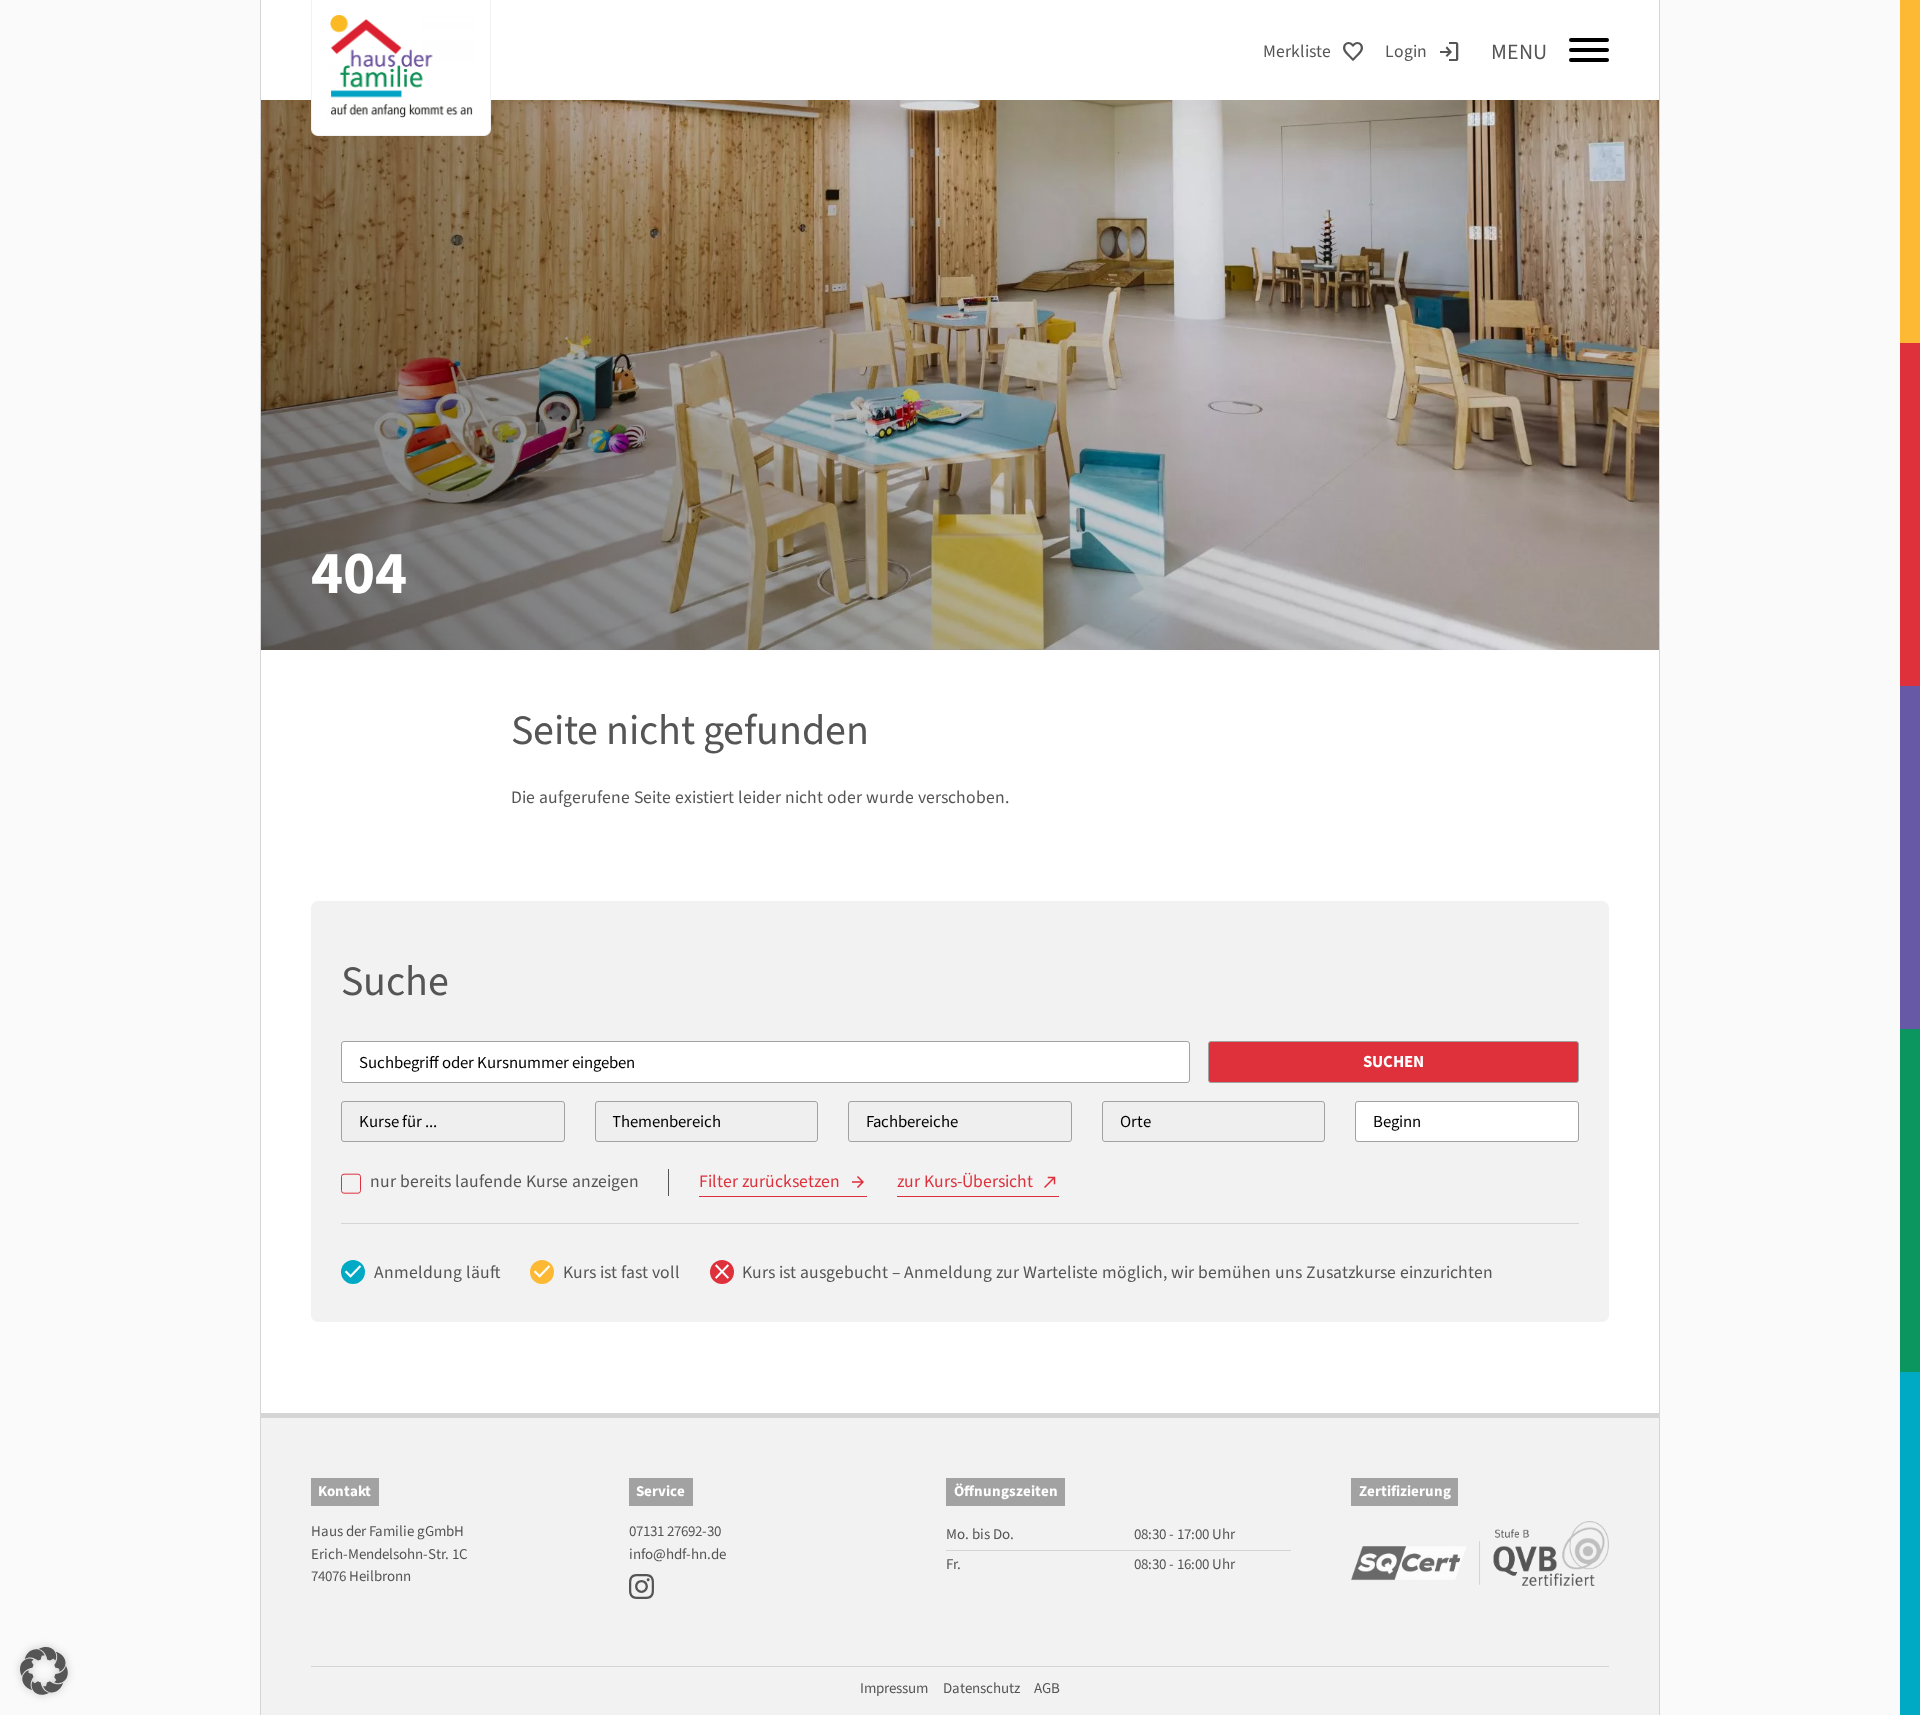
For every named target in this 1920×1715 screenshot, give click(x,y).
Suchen (1393, 1062)
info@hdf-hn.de (677, 1554)
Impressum (894, 1688)
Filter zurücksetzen (769, 1181)
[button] (44, 1671)
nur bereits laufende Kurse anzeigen (504, 1181)
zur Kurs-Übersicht (965, 1181)
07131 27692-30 (675, 1531)
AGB (1047, 1688)
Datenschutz (981, 1688)
